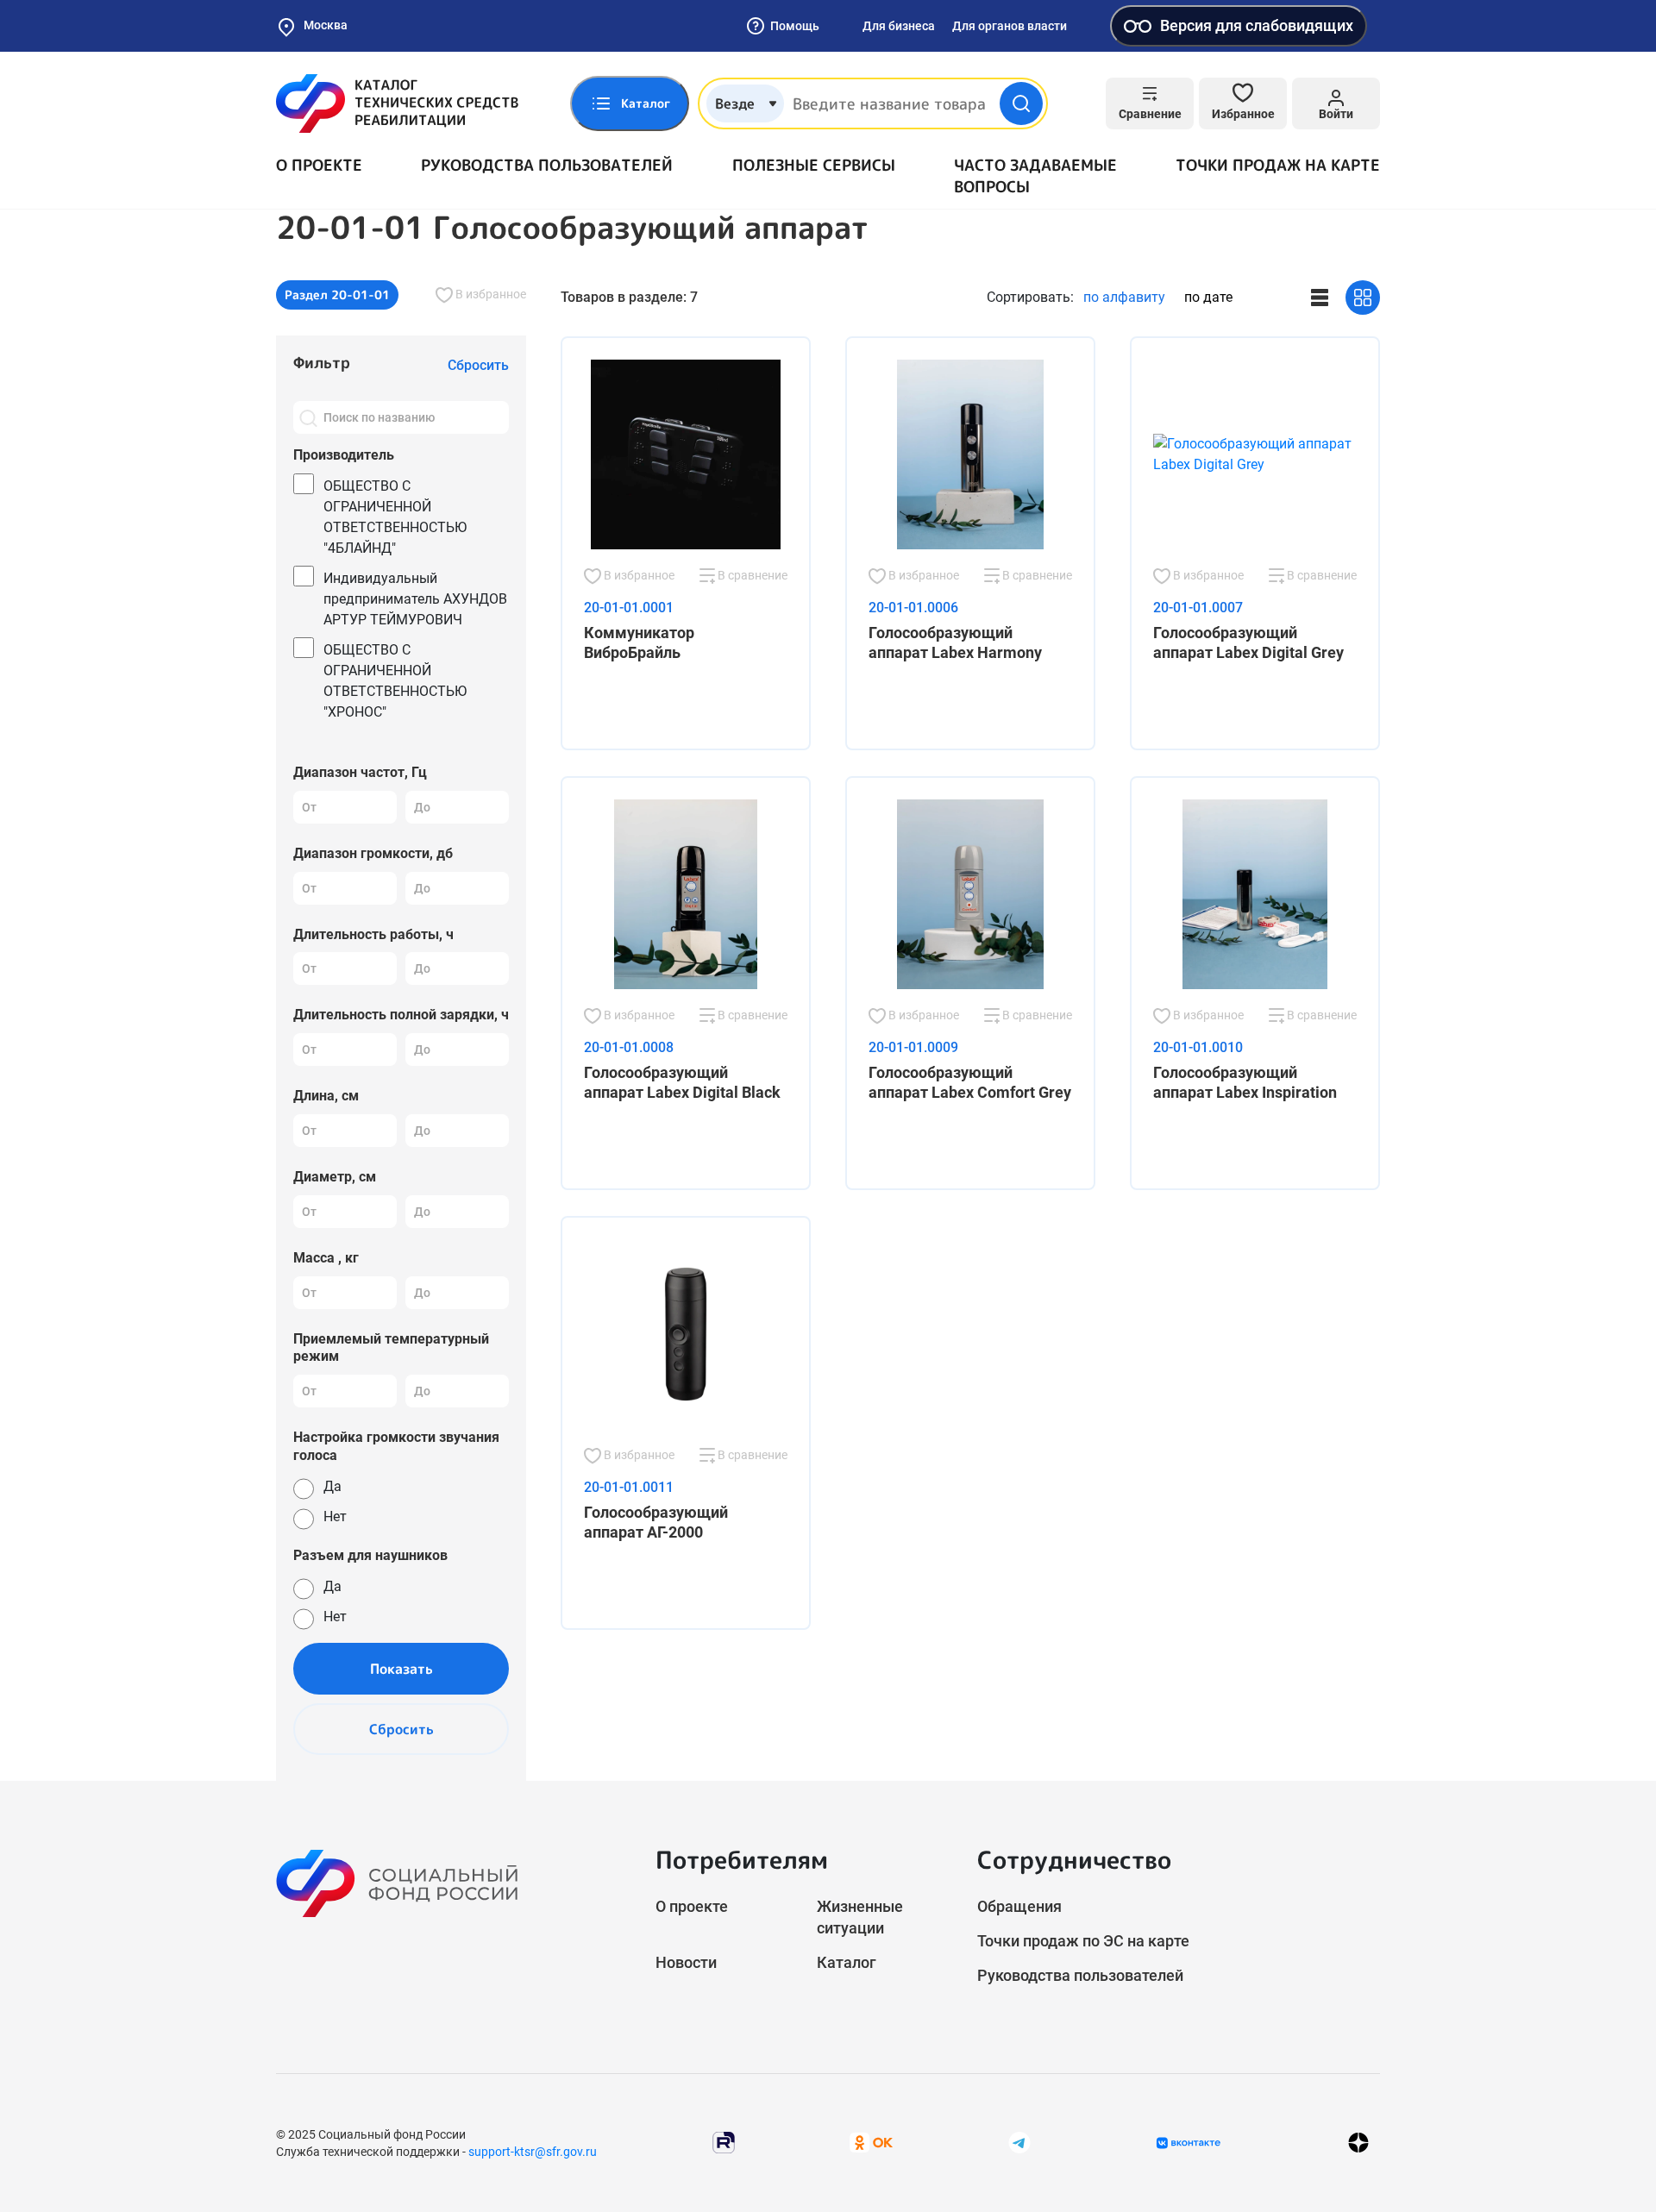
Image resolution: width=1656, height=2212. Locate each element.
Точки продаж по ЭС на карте (1083, 1941)
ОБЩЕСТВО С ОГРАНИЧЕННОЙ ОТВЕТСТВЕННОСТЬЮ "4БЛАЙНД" (395, 517)
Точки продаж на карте (1278, 165)
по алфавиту (1124, 297)
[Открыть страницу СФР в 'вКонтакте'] (1189, 2143)
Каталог (847, 1962)
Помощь (795, 26)
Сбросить (401, 1729)
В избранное (489, 294)
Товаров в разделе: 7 (629, 297)
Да (332, 1486)
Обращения (1019, 1906)
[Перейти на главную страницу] (397, 103)
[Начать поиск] (1021, 103)
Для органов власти (1010, 26)
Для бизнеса (899, 26)
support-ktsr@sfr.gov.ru (533, 2152)
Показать (401, 1669)
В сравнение (751, 575)
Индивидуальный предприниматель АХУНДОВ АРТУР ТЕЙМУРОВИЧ (415, 599)
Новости (686, 1962)
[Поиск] (308, 417)
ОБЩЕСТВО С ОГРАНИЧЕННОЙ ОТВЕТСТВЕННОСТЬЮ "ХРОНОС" (395, 681)
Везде (735, 103)
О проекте (319, 165)
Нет (335, 1516)
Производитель (344, 455)
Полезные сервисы (814, 165)
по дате (1208, 297)
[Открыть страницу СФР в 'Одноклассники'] (871, 2142)
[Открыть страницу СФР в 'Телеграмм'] (1019, 2142)
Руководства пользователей (547, 165)
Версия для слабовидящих (1257, 25)
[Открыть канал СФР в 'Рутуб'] (724, 2142)
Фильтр (322, 363)
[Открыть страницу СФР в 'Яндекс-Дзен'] (1358, 2143)
